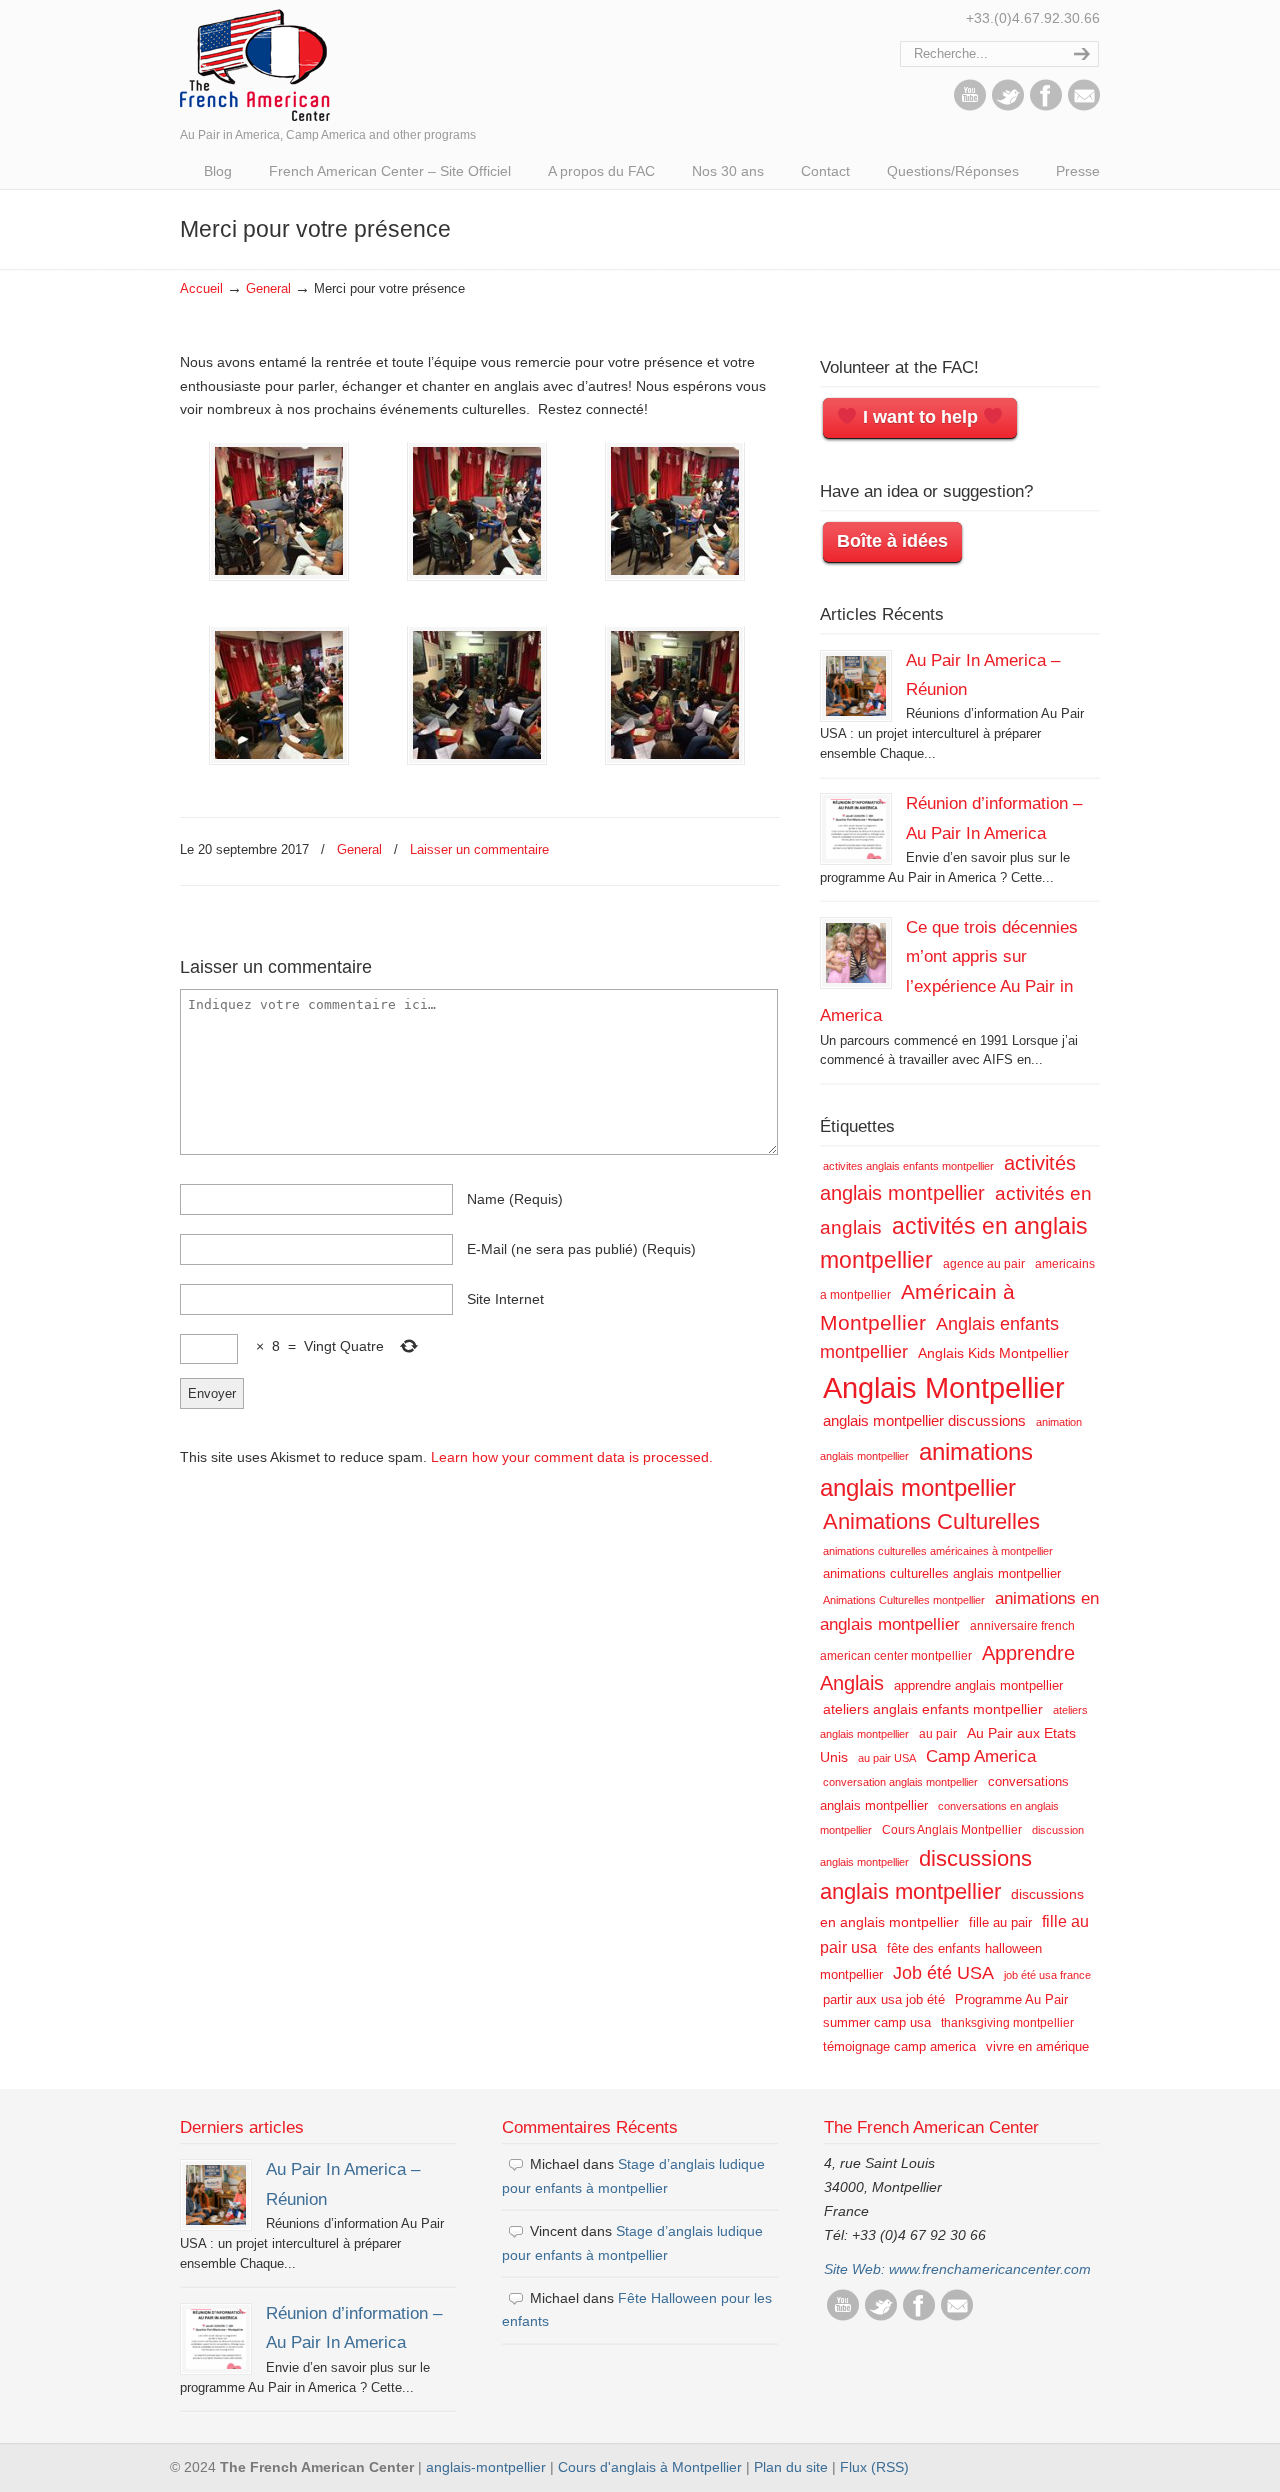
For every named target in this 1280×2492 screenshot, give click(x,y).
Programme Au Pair (1011, 1999)
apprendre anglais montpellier (978, 1685)
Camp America (981, 1756)
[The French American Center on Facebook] (1046, 106)
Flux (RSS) (874, 2467)
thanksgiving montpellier (1007, 2023)
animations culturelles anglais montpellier (942, 1573)
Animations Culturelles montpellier (904, 1600)
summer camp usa (877, 2022)
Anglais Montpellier (944, 1387)
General (268, 289)
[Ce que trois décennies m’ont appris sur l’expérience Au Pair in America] (856, 953)
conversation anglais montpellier (900, 1782)
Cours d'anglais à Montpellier (650, 2467)
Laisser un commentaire (479, 849)
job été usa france (1047, 1975)
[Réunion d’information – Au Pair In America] (856, 829)
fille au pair (1000, 1922)
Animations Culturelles (931, 1521)
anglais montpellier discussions (924, 1421)
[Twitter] (1008, 106)
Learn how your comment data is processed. (572, 1457)
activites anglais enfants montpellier (908, 1166)
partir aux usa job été (884, 1999)
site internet (505, 1299)
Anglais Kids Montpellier (993, 1353)
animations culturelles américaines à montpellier (938, 1551)
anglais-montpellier (486, 2467)
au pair (938, 1734)
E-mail (581, 1249)
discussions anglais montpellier (926, 1875)
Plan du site (791, 2467)
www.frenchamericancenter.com (990, 2269)
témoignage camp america (899, 2046)
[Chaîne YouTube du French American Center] (970, 106)
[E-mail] (1084, 106)
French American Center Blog (255, 63)
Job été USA (943, 1973)
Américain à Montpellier (917, 1307)
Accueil (201, 289)
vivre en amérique (1037, 2046)
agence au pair (984, 1264)
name (515, 1199)
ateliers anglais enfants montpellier (933, 1709)
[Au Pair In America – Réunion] (856, 686)
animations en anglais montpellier (959, 1611)
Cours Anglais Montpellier (952, 1830)
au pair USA (887, 1758)
